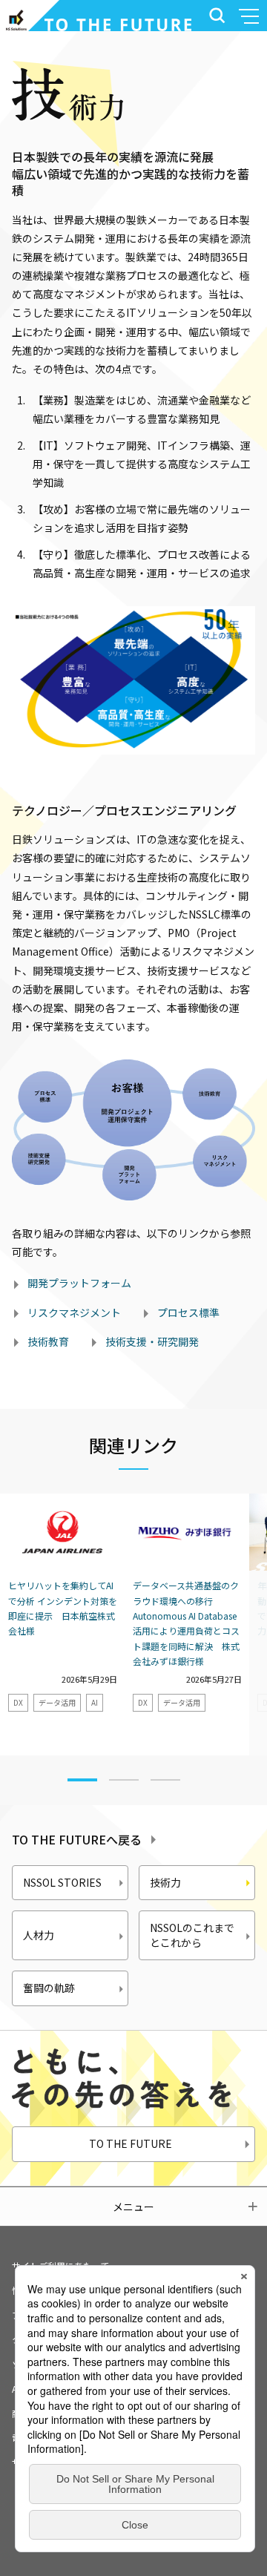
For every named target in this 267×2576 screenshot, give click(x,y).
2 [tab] (124, 1781)
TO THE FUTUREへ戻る (77, 1839)
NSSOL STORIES (62, 1882)
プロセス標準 (188, 1312)
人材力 (39, 1935)
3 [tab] (165, 1781)
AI (95, 1702)
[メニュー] (251, 16)
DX (18, 1702)
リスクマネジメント (74, 1312)
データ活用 (57, 1702)
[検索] (214, 16)
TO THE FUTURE (131, 2143)
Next (237, 1631)
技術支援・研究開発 (152, 1341)
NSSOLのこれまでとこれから (192, 1935)
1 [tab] (82, 1780)
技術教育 (48, 1341)
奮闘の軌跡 (49, 1988)
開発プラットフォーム (79, 1283)
